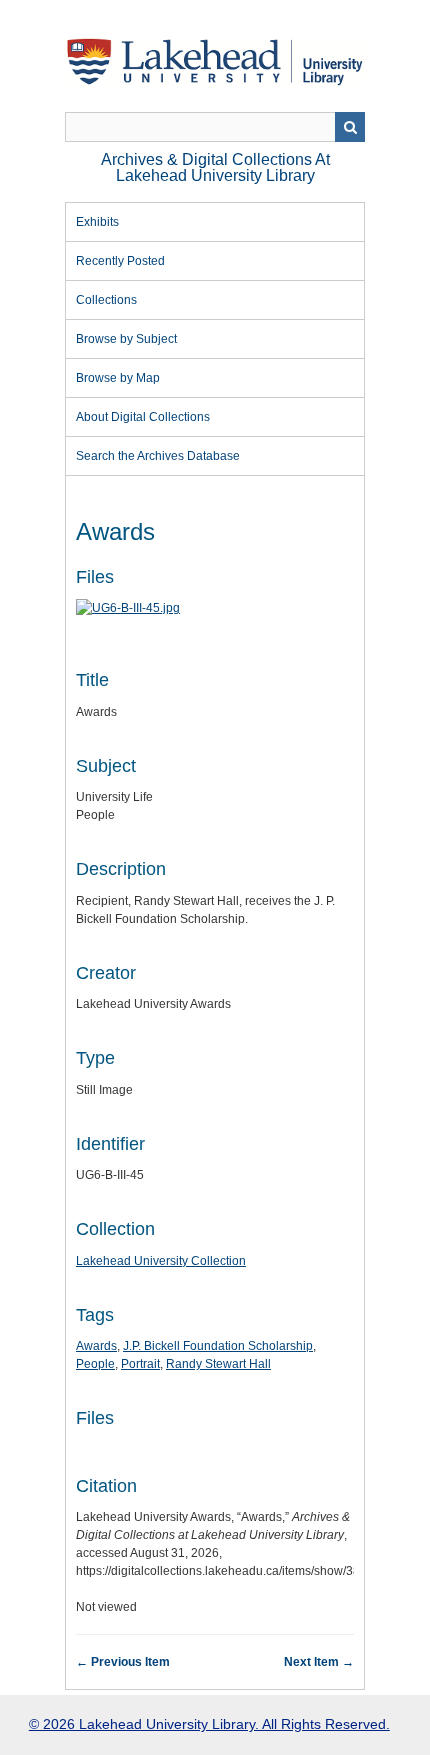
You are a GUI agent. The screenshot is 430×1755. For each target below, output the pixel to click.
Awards (96, 1346)
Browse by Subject (126, 339)
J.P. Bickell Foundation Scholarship (218, 1346)
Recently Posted (120, 261)
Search (350, 127)
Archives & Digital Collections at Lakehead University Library (215, 167)
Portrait (140, 1364)
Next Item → (319, 1662)
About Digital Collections (143, 417)
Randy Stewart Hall (218, 1364)
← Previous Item (123, 1662)
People (95, 1364)
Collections (106, 300)
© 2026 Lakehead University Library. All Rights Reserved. (209, 1724)
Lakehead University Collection (161, 1261)
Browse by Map (118, 378)
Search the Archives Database (158, 456)
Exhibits (97, 222)
